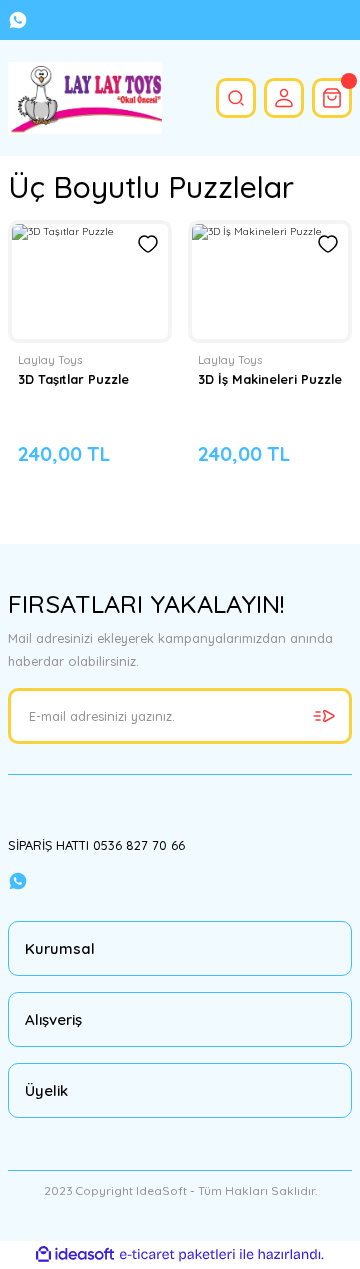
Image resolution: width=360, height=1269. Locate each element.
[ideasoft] (75, 1255)
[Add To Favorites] (148, 244)
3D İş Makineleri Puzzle (270, 379)
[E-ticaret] (177, 1254)
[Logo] (85, 98)
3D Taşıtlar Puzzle (73, 379)
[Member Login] (284, 98)
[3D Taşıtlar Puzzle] (90, 281)
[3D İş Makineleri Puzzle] (270, 281)
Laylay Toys (50, 360)
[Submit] (324, 716)
